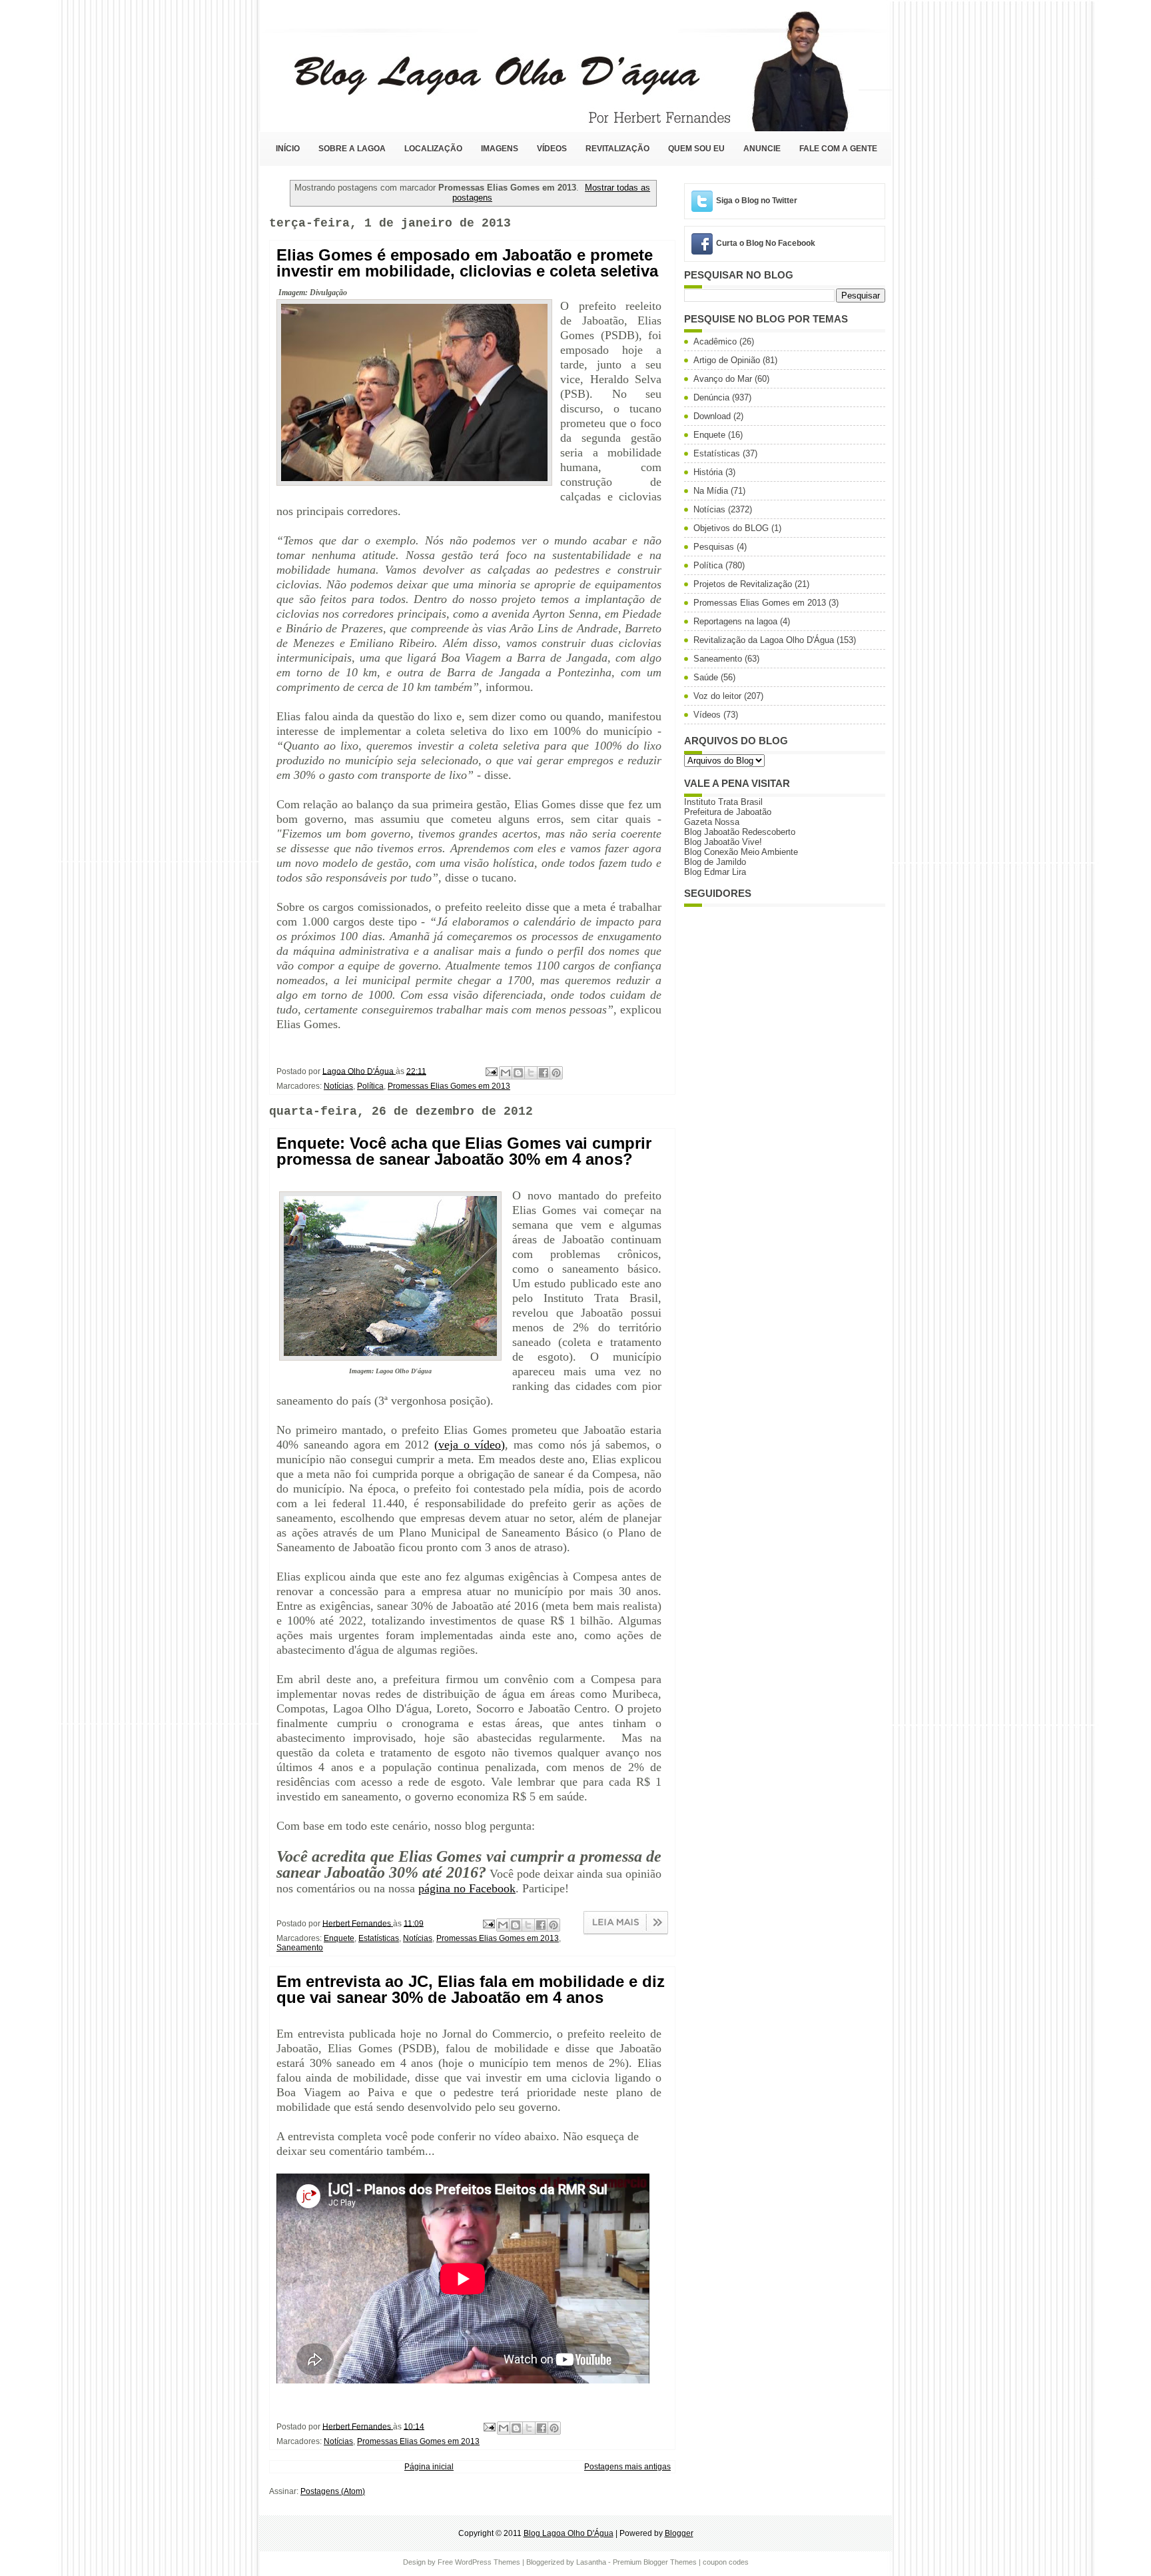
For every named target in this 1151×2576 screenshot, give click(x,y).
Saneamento (300, 1948)
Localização (433, 149)
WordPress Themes (488, 2562)
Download (712, 416)
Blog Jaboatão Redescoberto (740, 832)
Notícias (338, 1086)
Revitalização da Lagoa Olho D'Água (764, 640)
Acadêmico (715, 341)
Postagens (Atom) (333, 2491)
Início (288, 149)
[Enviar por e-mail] (506, 1073)
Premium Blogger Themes (655, 2562)
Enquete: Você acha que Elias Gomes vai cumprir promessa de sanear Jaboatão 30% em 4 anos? (464, 1151)
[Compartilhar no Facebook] (544, 1073)
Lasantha (591, 2562)
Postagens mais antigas (627, 2467)
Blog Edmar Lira (715, 872)
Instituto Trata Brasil (723, 802)
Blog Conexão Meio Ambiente (741, 852)
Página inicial (429, 2467)
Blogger (679, 2533)
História (708, 472)
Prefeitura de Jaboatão (728, 812)
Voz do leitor (717, 696)
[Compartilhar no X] (531, 1073)
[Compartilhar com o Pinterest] (556, 1073)
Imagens (500, 149)
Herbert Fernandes (358, 1923)
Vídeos (552, 149)
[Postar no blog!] (518, 1073)
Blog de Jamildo (715, 862)
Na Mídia (711, 491)
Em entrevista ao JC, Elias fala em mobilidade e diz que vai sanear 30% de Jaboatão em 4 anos (471, 1990)
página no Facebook (467, 1888)
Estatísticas (379, 1938)
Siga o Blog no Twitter (757, 201)
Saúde (706, 677)
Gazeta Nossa (712, 822)
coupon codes (726, 2562)
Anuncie (762, 149)
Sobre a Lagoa (352, 149)
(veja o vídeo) (470, 1445)
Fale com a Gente (838, 149)
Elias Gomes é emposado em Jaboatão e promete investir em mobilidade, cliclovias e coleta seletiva (467, 263)
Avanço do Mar (723, 379)
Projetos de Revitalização (743, 584)
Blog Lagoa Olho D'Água (569, 2533)
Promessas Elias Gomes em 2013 (449, 1086)
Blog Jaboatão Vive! (723, 842)
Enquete (339, 1938)
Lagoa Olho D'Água (359, 1071)
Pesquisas (714, 547)
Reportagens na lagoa (735, 621)
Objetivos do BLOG (731, 528)
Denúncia (711, 397)
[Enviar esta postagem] (491, 1071)
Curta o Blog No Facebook (766, 243)
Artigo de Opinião (727, 360)
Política (370, 1086)
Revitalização (617, 149)
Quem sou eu (696, 149)
